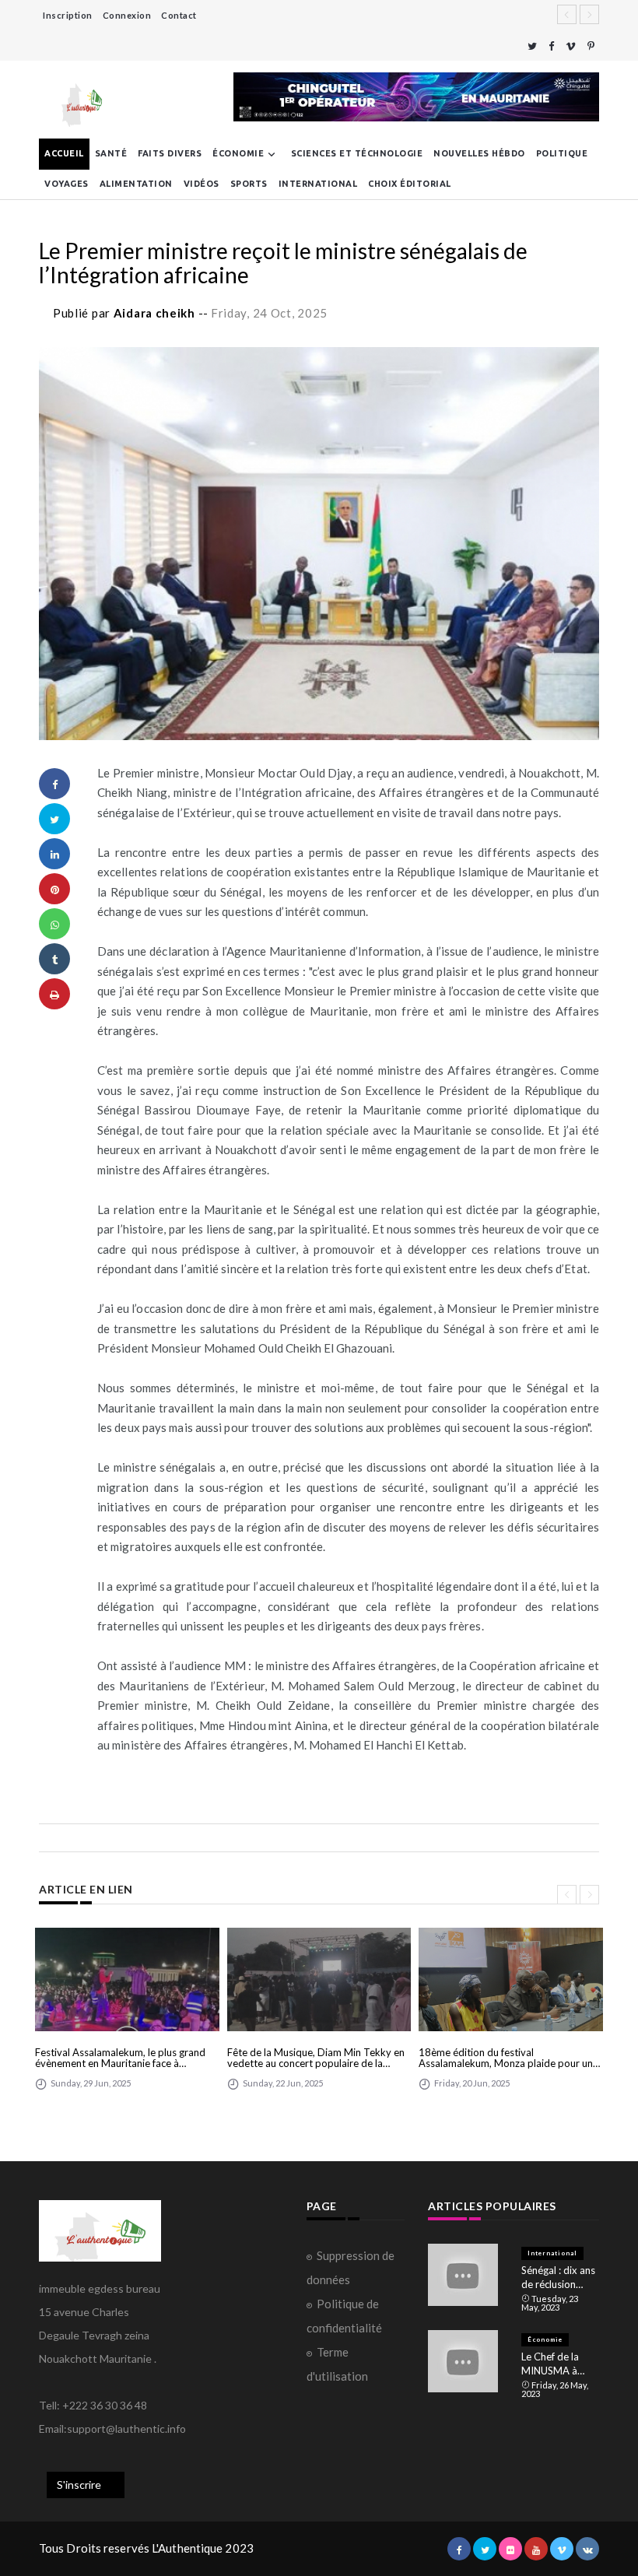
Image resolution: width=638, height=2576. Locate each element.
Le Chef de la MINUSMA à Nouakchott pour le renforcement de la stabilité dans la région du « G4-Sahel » (560, 2364)
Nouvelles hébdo (479, 153)
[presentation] (567, 1895)
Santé (111, 153)
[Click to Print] (54, 994)
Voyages (67, 184)
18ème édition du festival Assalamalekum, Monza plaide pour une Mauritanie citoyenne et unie (508, 2058)
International (318, 184)
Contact (179, 15)
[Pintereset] (591, 46)
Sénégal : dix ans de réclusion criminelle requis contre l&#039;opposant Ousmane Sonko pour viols (560, 2278)
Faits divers (170, 153)
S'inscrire (79, 2485)
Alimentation (136, 184)
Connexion (127, 15)
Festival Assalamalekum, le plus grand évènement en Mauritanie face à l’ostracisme (120, 2058)
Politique (562, 153)
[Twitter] (532, 46)
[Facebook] (551, 46)
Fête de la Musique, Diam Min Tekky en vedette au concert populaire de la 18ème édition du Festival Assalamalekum (316, 2058)
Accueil (64, 153)
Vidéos (202, 184)
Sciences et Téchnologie (357, 153)
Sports (249, 184)
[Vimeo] (571, 46)
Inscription (68, 15)
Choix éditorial (410, 184)
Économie (238, 153)
